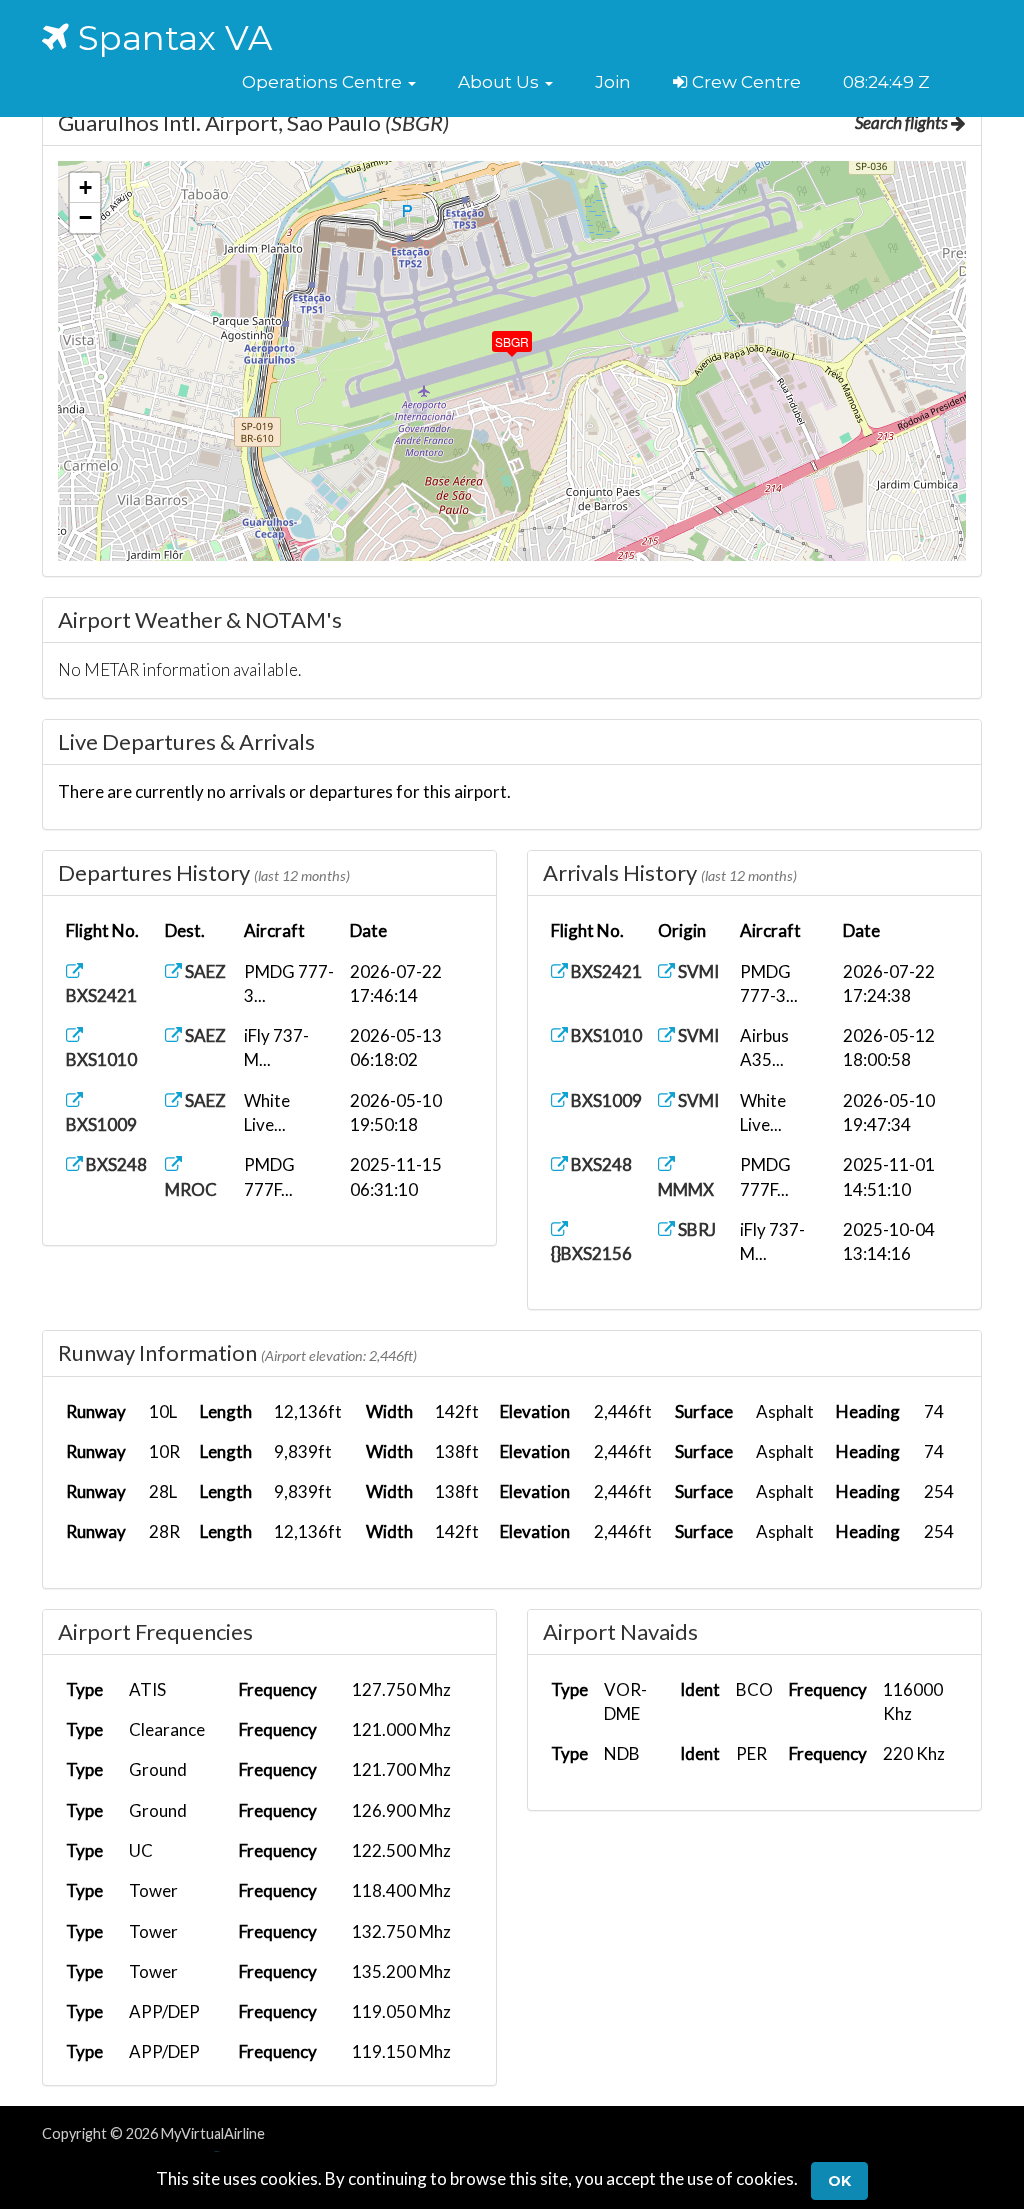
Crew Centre (744, 82)
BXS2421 (605, 971)
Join (613, 82)
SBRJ (695, 1229)
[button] (329, 82)
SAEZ (204, 971)
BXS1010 (605, 1035)
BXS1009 (605, 1100)
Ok (839, 2181)
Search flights (903, 122)
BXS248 (115, 1164)
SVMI (697, 971)
